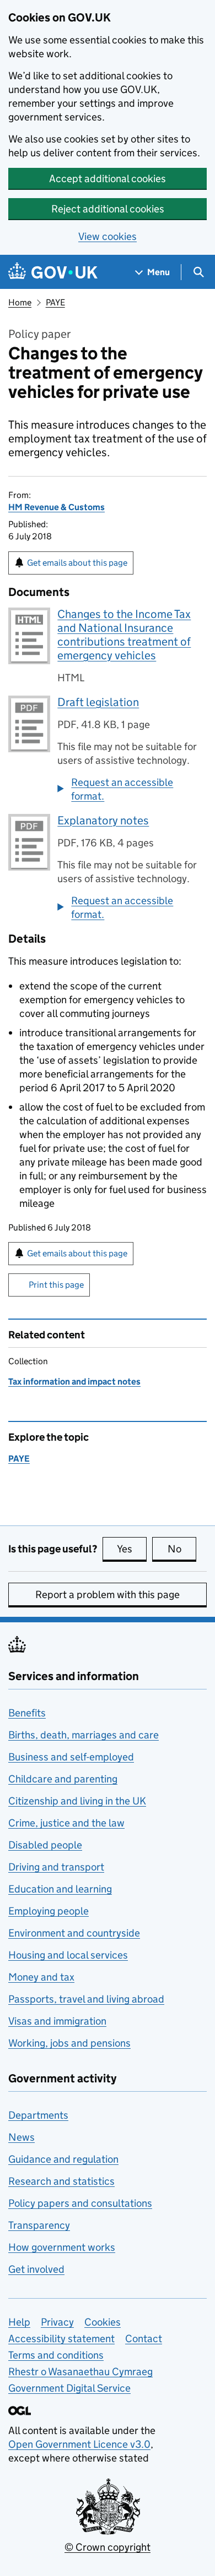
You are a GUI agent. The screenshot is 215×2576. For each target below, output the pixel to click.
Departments (38, 2115)
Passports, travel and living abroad (86, 1999)
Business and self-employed (71, 1757)
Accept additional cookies (108, 179)
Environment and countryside (74, 1933)
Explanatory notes (103, 821)
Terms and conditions (56, 2355)
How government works (62, 2247)
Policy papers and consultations (80, 2203)
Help (19, 2322)
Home (20, 302)
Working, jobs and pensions (69, 2043)
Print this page (56, 1285)
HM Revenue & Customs (57, 507)
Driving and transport (56, 1867)
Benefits (27, 1713)
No (182, 1549)
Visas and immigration (57, 2021)
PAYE (55, 302)
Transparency (39, 2225)
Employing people (49, 1911)
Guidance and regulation (63, 2159)
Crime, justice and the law (66, 1823)
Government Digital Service (69, 2388)
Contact (144, 2339)
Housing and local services (68, 1955)
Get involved (36, 2269)
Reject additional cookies (108, 209)
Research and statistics (61, 2181)
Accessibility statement (61, 2339)
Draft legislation (98, 702)
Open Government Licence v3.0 (79, 2444)
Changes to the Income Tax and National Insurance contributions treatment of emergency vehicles (124, 635)
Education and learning (60, 1889)
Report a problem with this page (108, 1595)
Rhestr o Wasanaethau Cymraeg (80, 2372)
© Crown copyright (108, 2547)
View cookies (108, 236)
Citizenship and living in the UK (77, 1801)
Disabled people (45, 1845)
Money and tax (41, 1977)
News (21, 2137)
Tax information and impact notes (74, 1382)
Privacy (57, 2322)
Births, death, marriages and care (84, 1735)
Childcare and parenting (63, 1779)
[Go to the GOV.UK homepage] (53, 272)
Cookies (103, 2322)
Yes (132, 1549)
